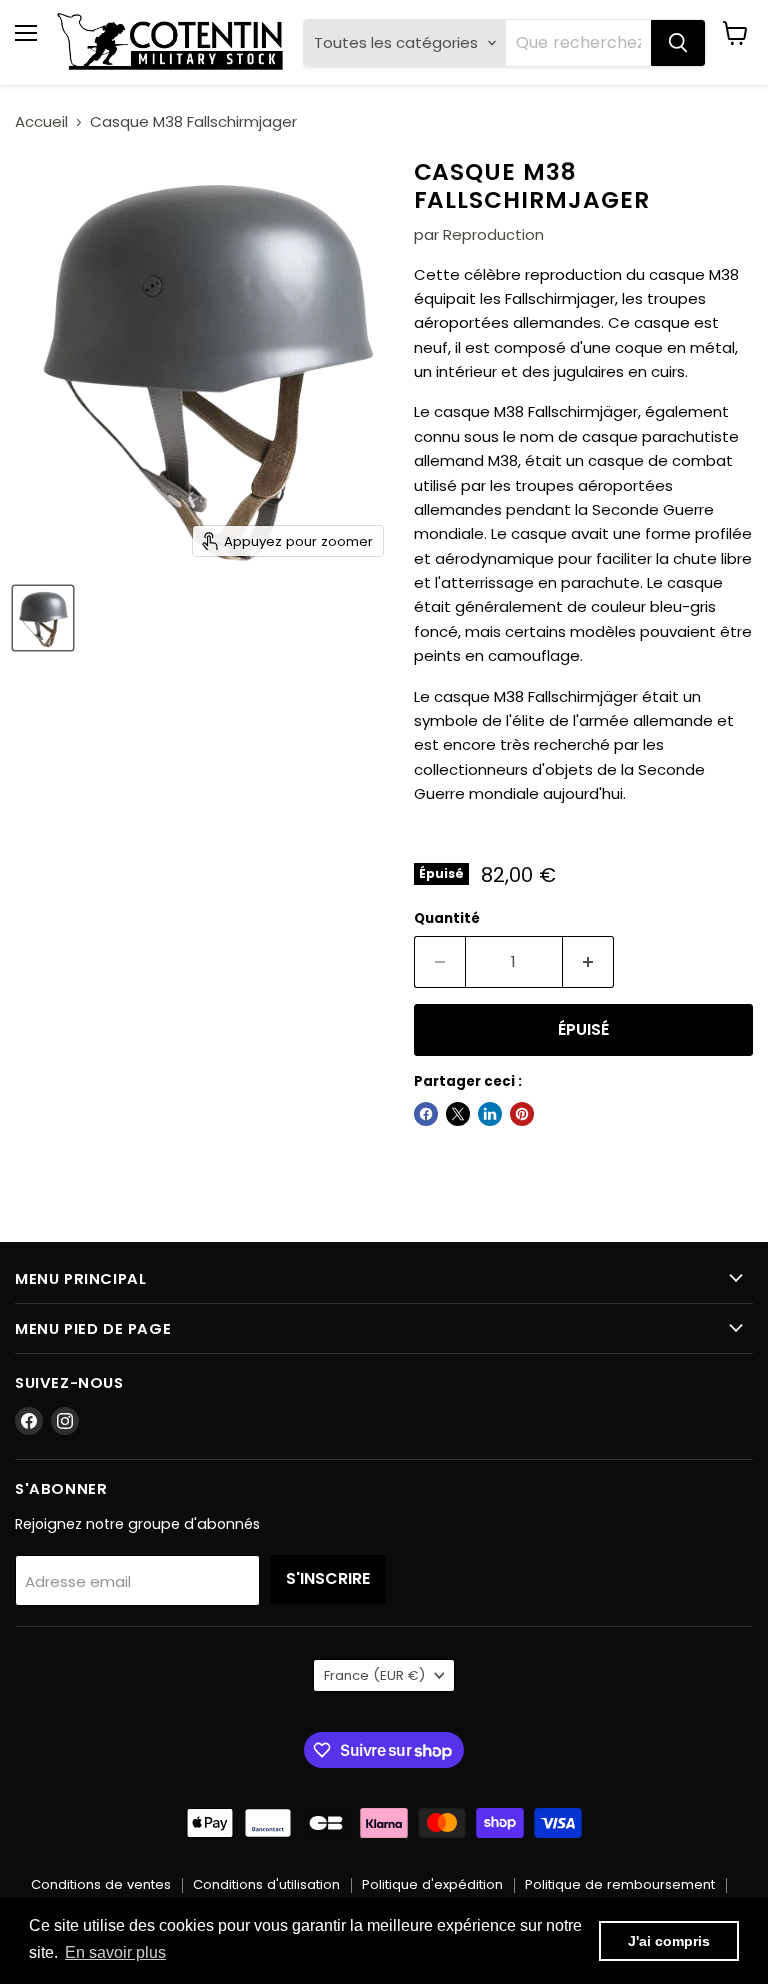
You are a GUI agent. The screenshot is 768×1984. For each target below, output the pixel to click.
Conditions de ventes (101, 1884)
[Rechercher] (678, 43)
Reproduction (493, 234)
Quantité (447, 918)
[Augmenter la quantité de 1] (588, 962)
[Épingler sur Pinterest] (522, 1114)
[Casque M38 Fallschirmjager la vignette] (43, 618)
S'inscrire (328, 1578)
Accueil (41, 121)
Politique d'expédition (432, 1884)
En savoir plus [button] (115, 1952)
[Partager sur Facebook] (426, 1114)
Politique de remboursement (620, 1884)
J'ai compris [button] (669, 1941)
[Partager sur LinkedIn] (490, 1114)
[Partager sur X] (458, 1114)
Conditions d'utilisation (266, 1884)
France (374, 1675)
